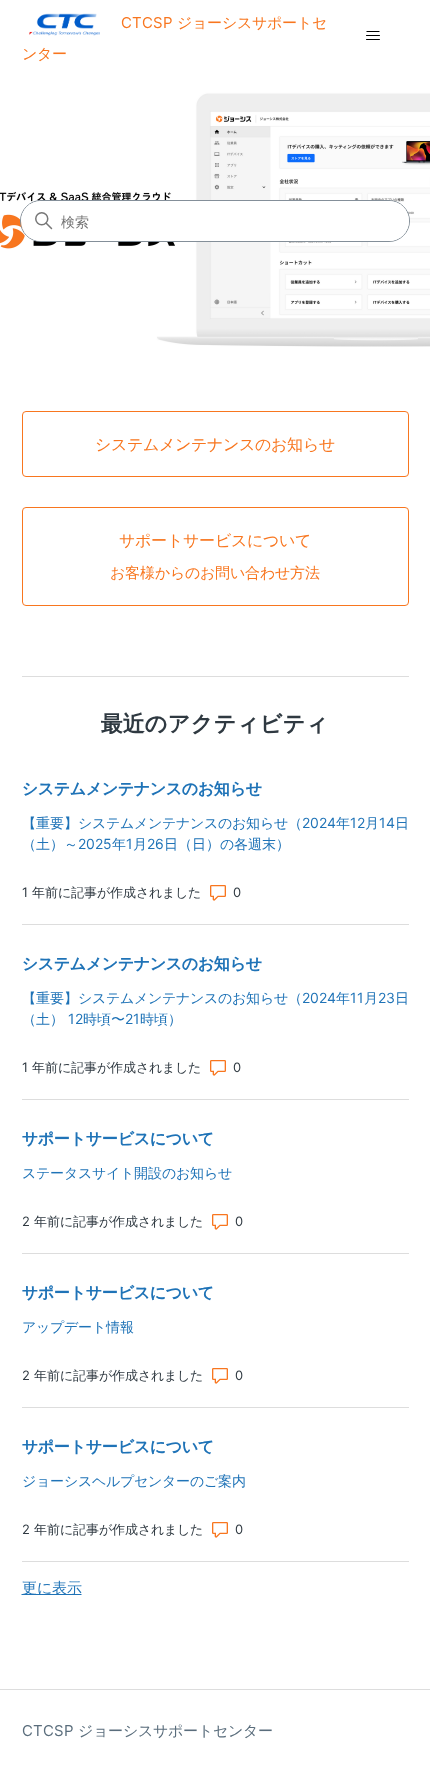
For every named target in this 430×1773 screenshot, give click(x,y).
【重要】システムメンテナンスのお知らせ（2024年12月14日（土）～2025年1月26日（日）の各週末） (215, 833)
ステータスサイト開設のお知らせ (127, 1172)
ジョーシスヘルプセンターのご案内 (134, 1480)
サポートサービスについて (118, 1138)
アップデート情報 (78, 1326)
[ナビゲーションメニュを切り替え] (373, 36)
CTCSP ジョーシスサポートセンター (147, 1730)
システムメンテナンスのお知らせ (142, 788)
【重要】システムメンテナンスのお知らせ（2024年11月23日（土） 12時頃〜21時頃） (215, 1008)
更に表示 (52, 1587)
